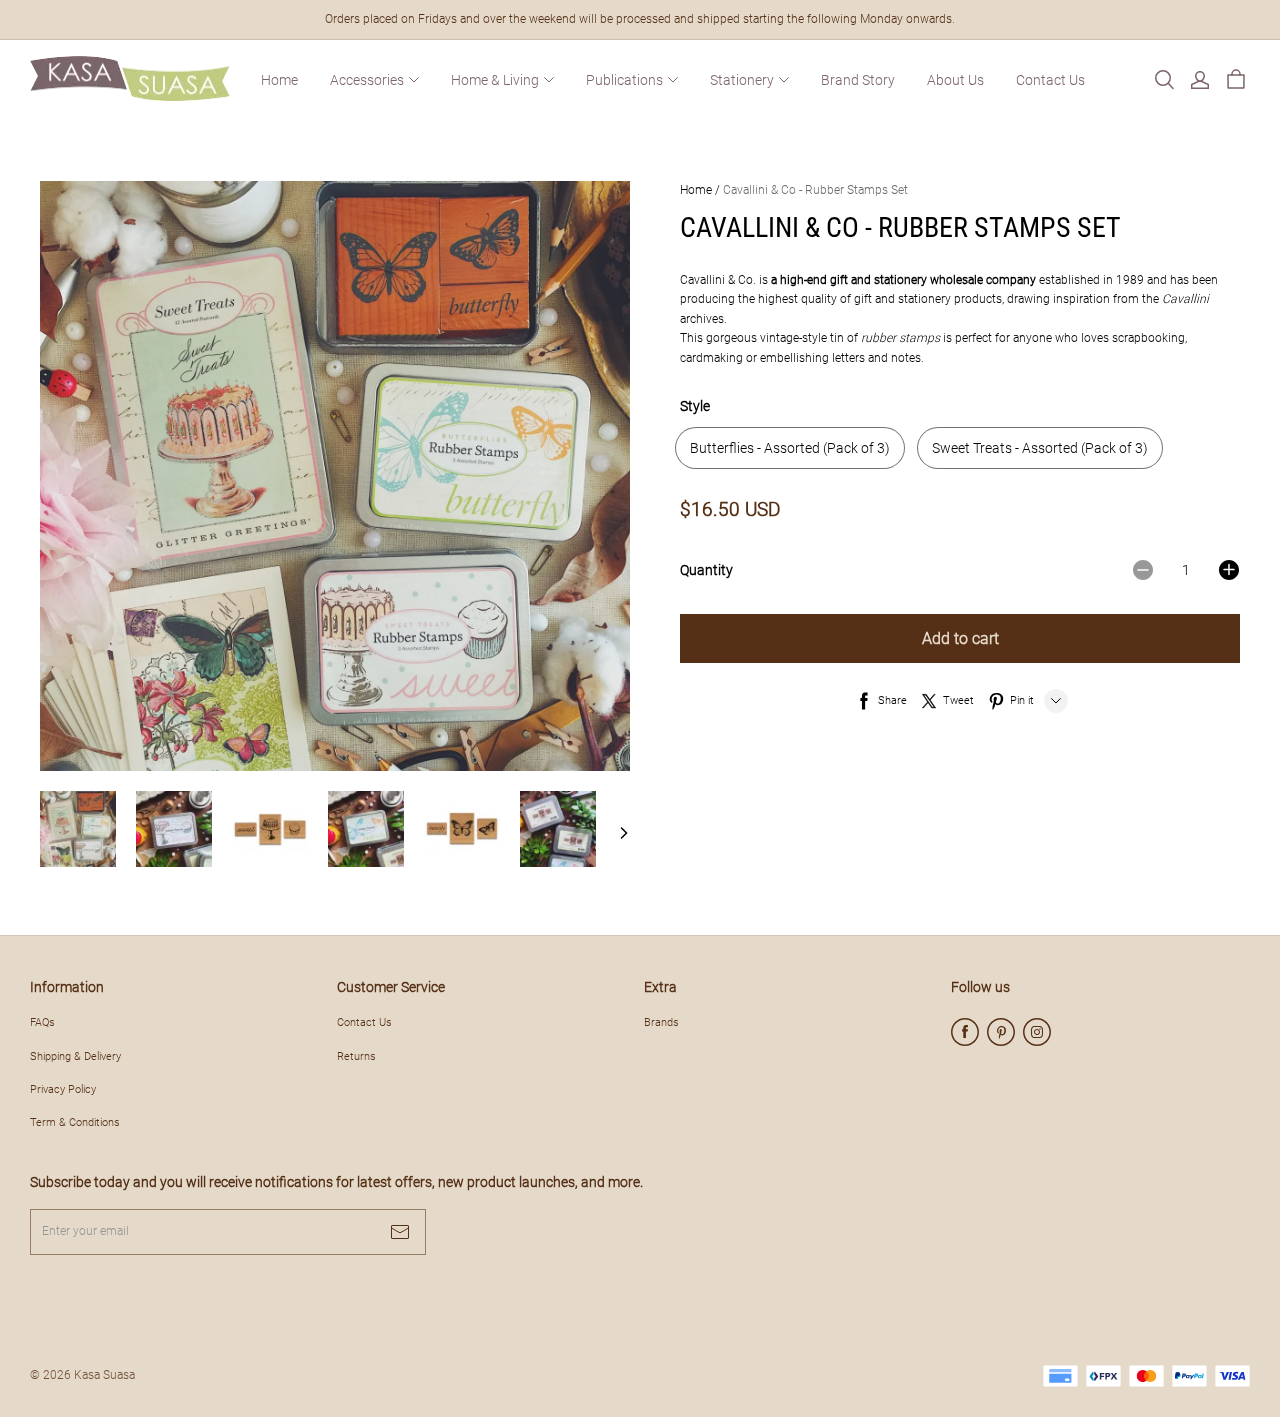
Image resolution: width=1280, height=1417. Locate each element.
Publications (624, 80)
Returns (356, 1056)
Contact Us (1050, 80)
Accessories (367, 80)
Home (279, 80)
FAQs (42, 1022)
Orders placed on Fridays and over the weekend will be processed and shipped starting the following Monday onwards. (640, 19)
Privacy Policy (63, 1089)
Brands (661, 1022)
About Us (955, 80)
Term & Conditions (75, 1122)
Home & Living (495, 80)
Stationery (742, 80)
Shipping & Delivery (75, 1056)
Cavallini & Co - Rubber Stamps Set (815, 190)
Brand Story (858, 80)
